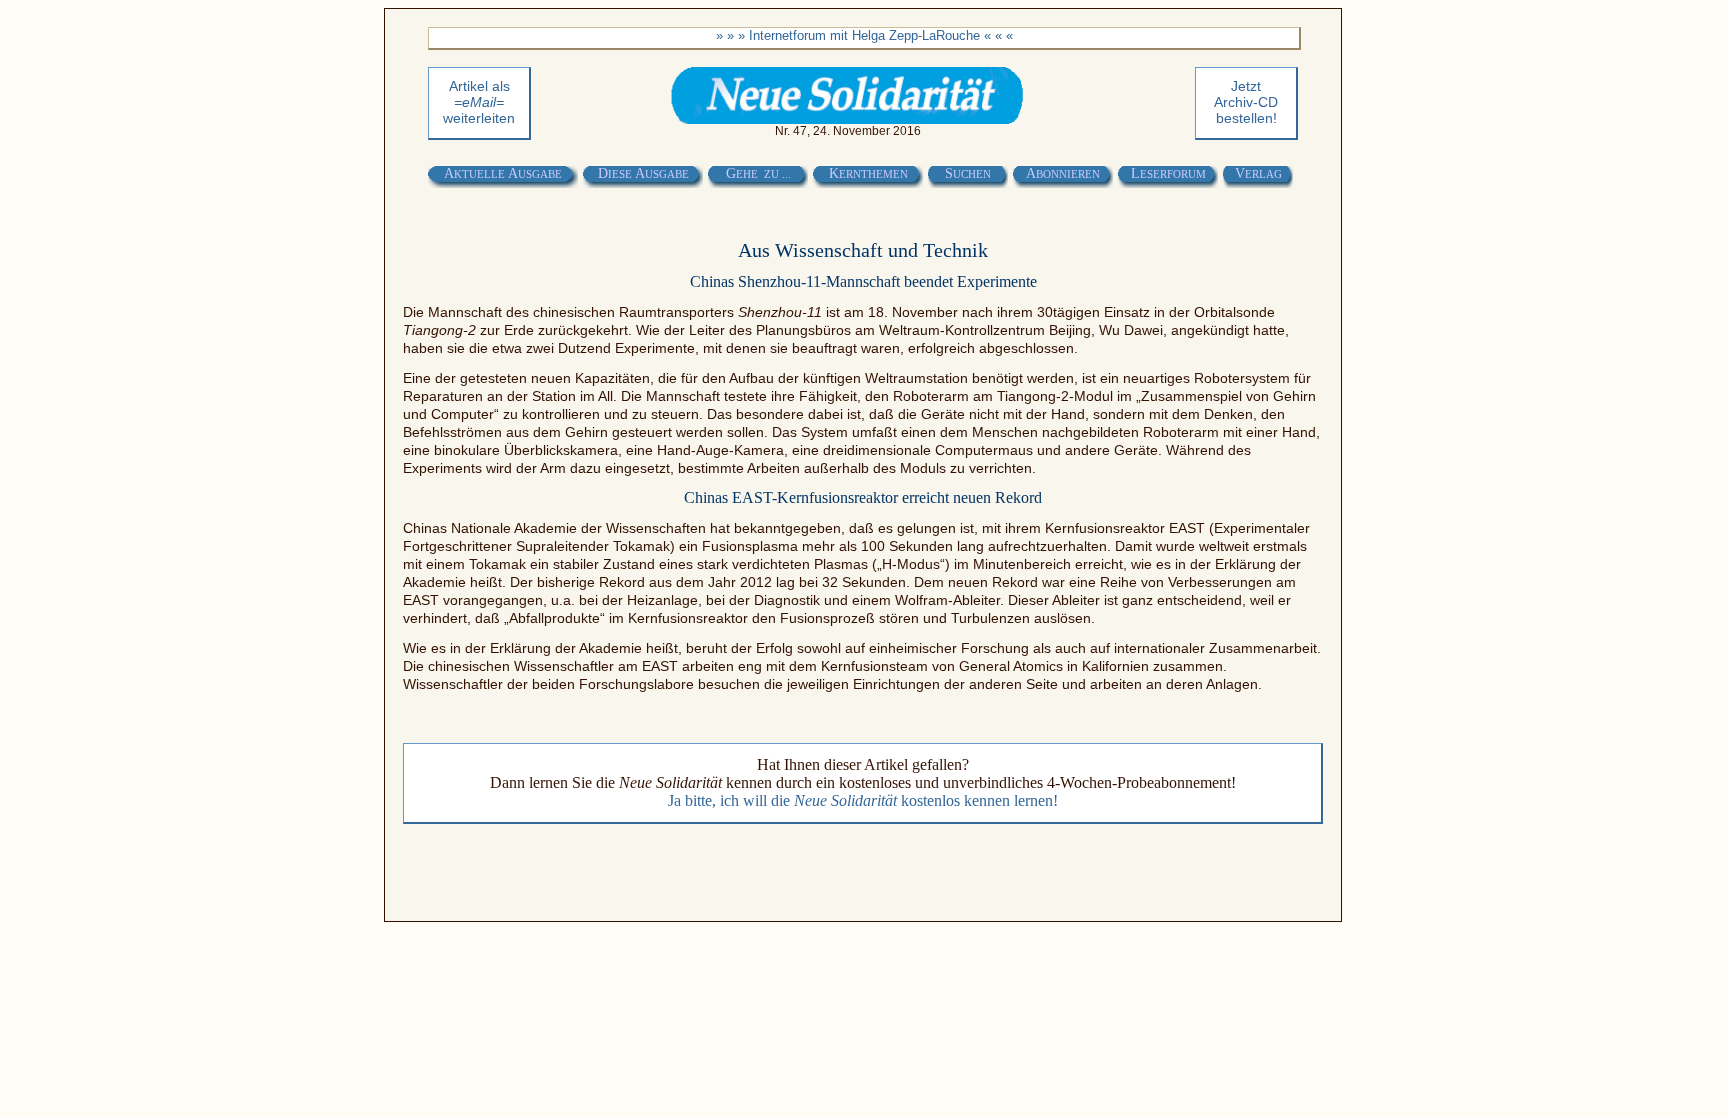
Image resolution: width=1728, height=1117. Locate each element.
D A (643, 173)
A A (503, 173)
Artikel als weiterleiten (479, 102)
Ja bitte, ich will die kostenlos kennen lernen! (863, 800)
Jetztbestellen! (1246, 102)
